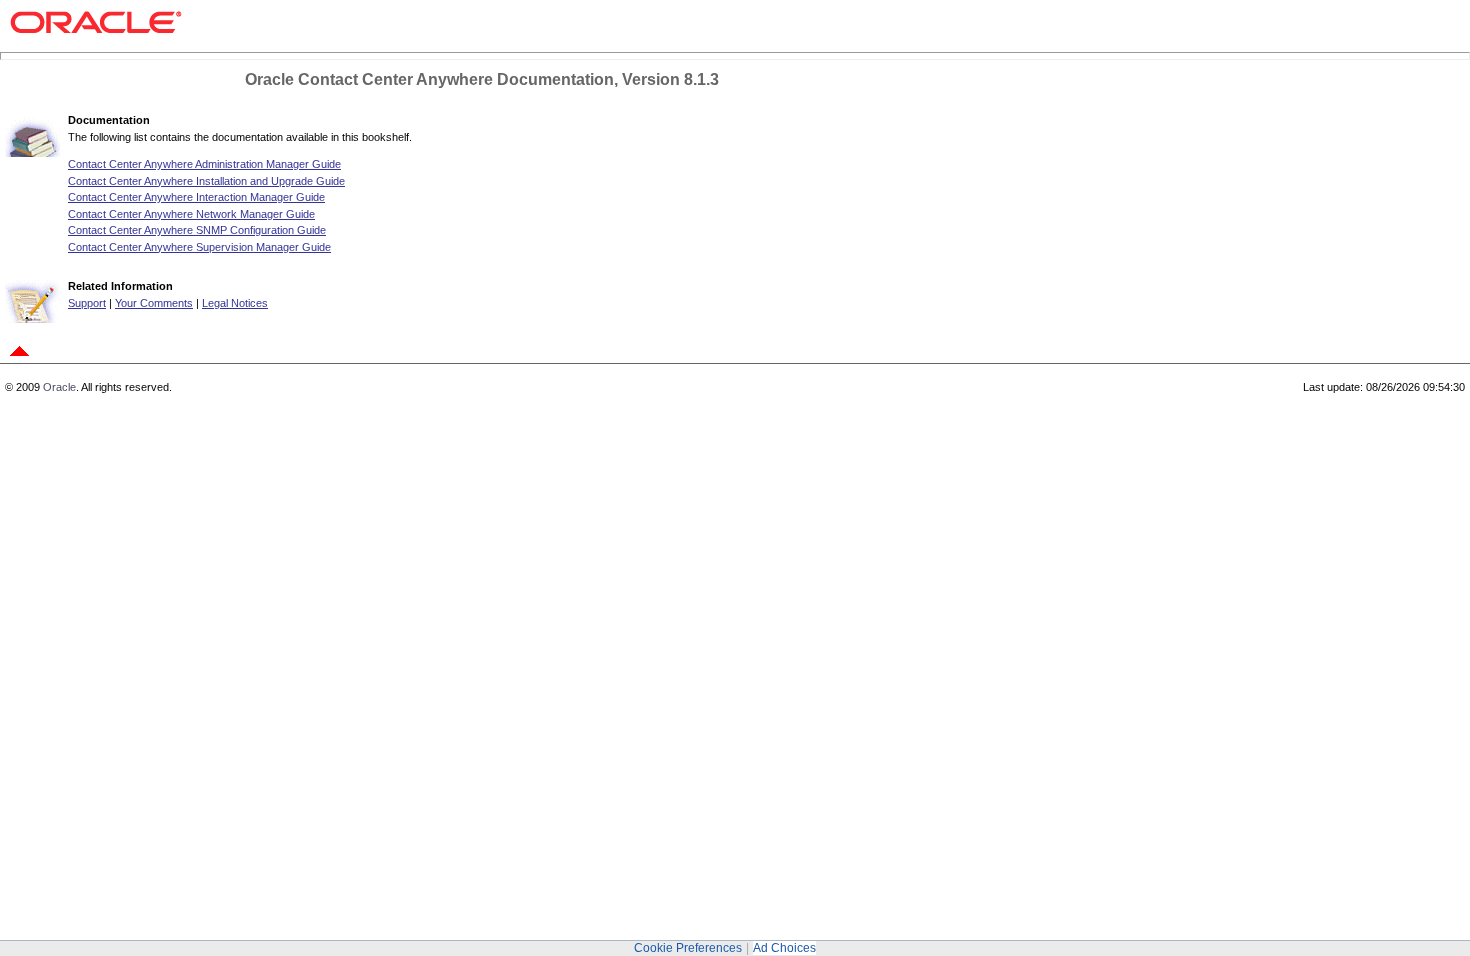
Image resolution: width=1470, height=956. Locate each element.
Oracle (59, 387)
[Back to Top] (19, 357)
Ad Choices (784, 948)
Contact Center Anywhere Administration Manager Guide (204, 164)
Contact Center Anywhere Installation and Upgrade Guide (206, 181)
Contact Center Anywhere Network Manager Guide (191, 214)
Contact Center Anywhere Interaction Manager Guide (196, 197)
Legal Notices (235, 303)
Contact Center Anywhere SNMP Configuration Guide (197, 230)
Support (87, 303)
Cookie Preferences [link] (688, 948)
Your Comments (154, 303)
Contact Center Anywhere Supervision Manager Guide (199, 247)
